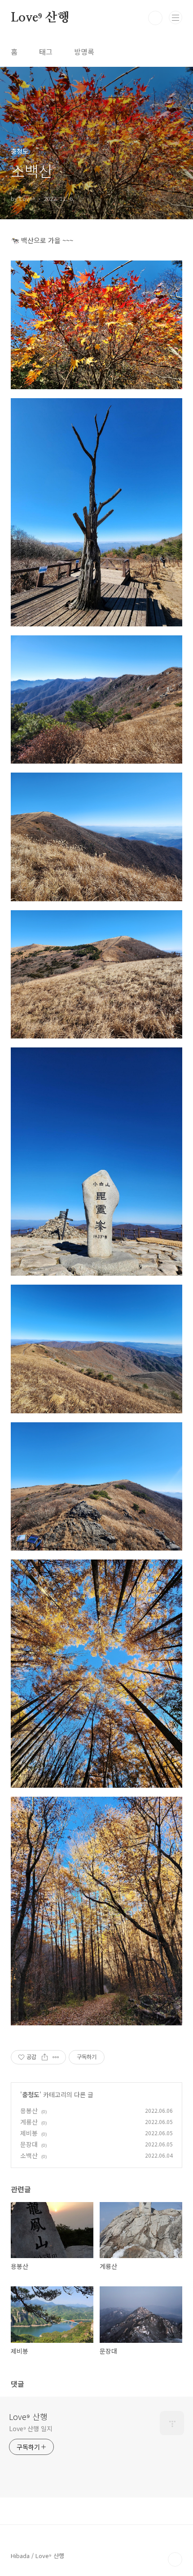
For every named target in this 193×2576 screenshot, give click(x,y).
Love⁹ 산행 (40, 18)
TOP (175, 2559)
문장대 (29, 2144)
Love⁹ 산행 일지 (31, 2428)
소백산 (29, 2155)
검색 (155, 18)
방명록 (84, 52)
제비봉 (29, 2133)
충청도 (31, 2094)
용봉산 (29, 2111)
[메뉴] (175, 17)
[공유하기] (45, 2057)
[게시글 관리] (56, 2057)
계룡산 (29, 2122)
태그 (46, 52)
